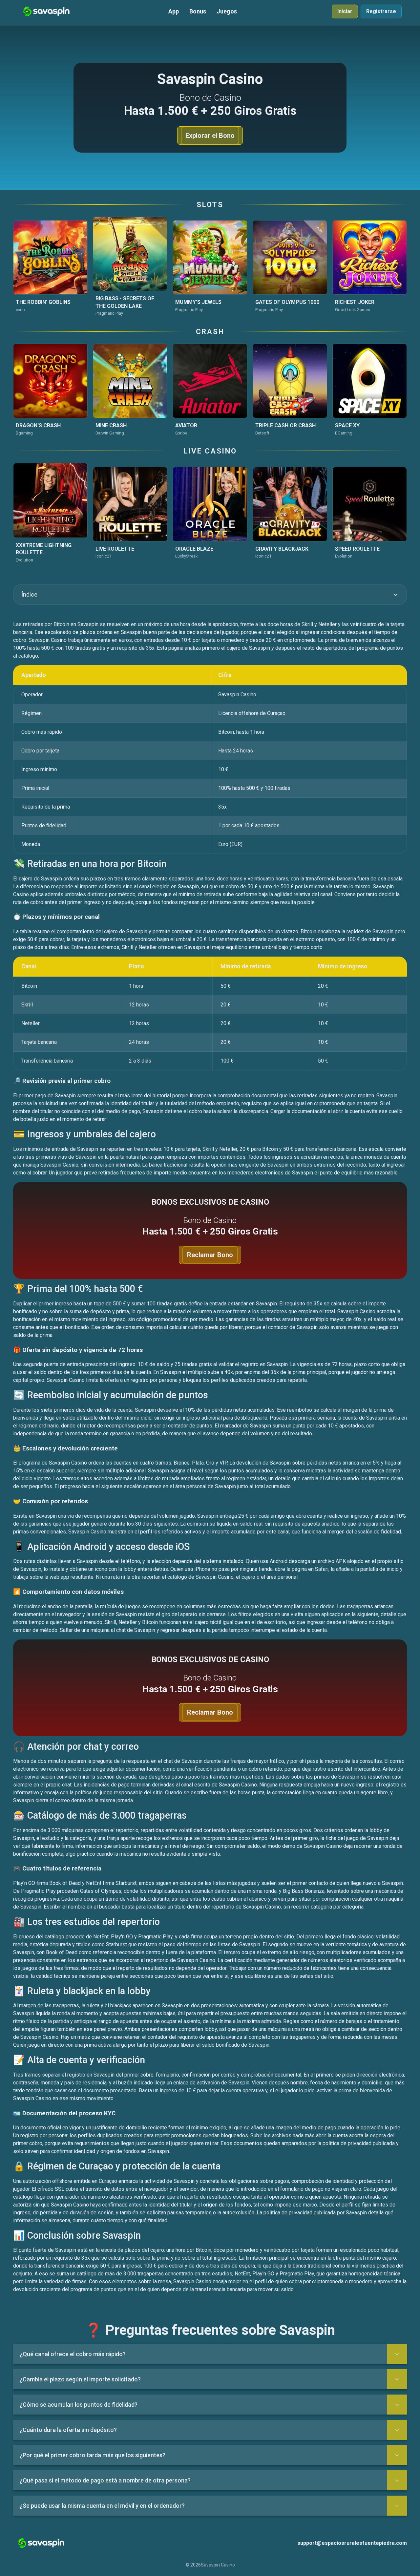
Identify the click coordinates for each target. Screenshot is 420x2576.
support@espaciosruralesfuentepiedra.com (352, 2543)
